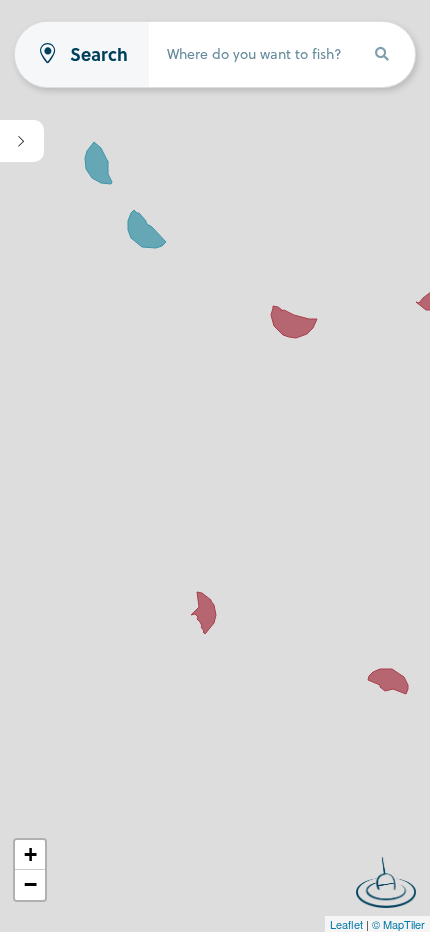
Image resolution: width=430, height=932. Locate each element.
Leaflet (346, 924)
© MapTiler (398, 924)
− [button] (30, 884)
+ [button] (30, 854)
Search (99, 54)
